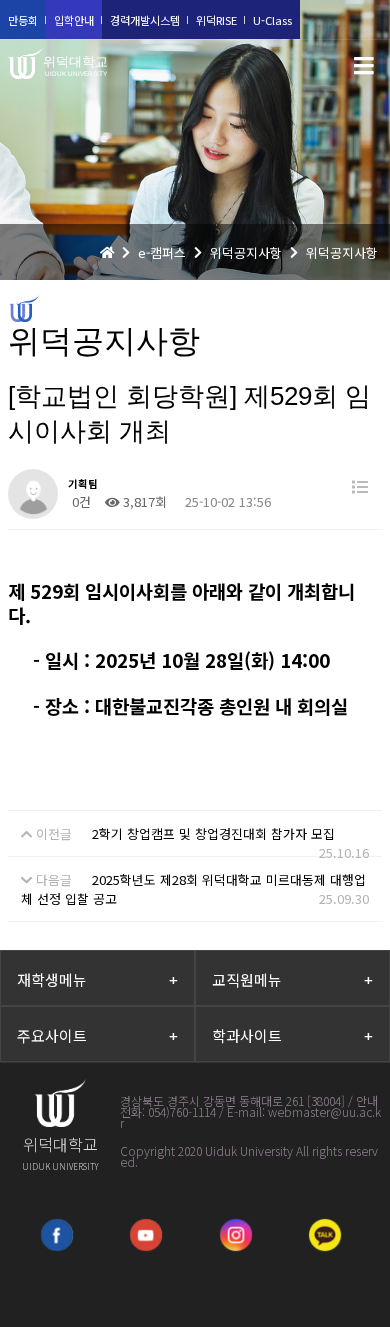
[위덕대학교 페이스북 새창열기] (57, 1235)
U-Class (272, 20)
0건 (79, 501)
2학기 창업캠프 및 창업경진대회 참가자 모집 (213, 833)
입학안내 (74, 20)
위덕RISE (216, 20)
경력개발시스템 (145, 20)
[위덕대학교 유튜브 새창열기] (146, 1235)
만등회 (23, 20)
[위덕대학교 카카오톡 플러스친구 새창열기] (325, 1235)
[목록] (360, 486)
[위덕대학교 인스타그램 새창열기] (236, 1235)
